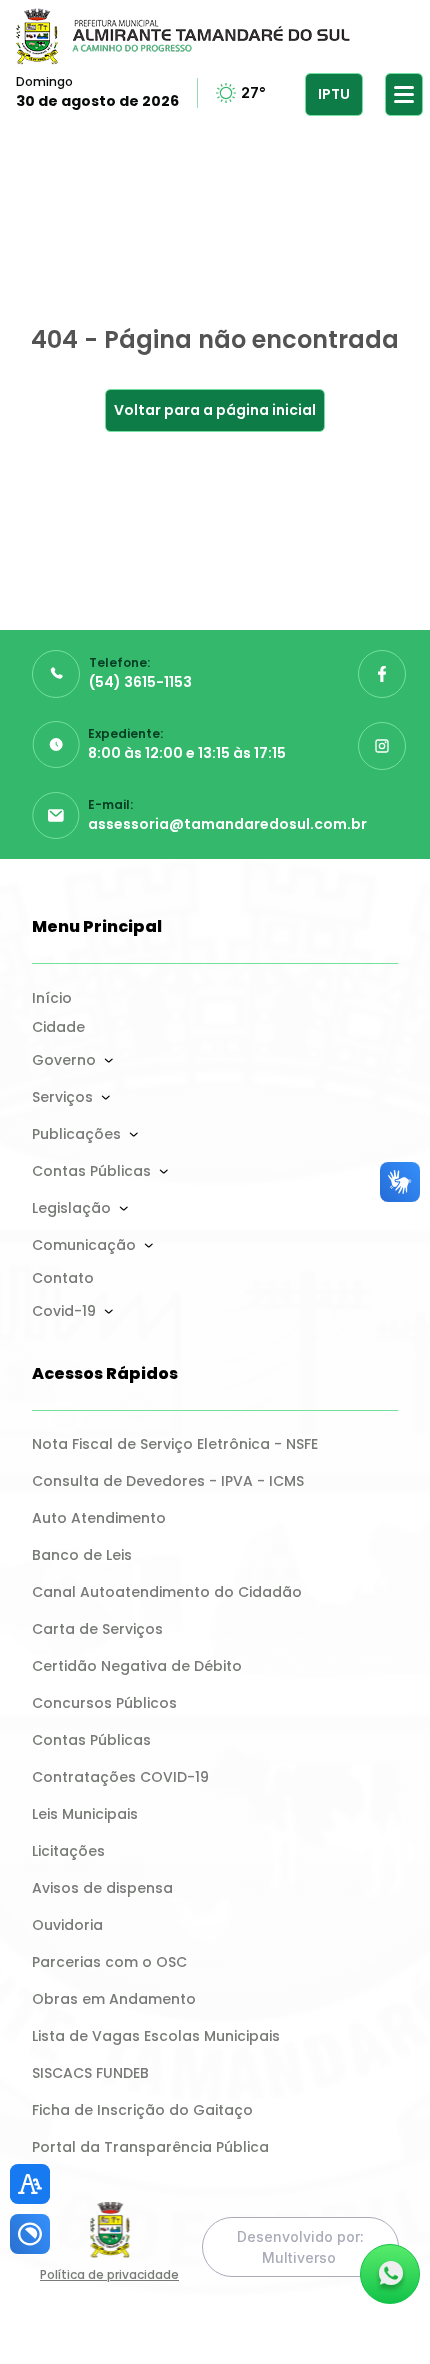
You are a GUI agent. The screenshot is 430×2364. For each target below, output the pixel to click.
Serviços (62, 1097)
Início (52, 998)
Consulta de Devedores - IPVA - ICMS (168, 1481)
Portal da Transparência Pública (150, 2147)
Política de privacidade (109, 2274)
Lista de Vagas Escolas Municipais (156, 2036)
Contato (63, 1278)
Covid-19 (64, 1311)
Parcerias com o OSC (109, 1962)
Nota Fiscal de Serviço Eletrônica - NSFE (175, 1444)
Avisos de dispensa (102, 1888)
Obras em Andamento (114, 1999)
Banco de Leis (82, 1555)
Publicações (76, 1134)
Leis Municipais (85, 1814)
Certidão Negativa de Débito (137, 1666)
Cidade (58, 1027)
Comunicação (84, 1245)
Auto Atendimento (99, 1518)
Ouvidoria (67, 1925)
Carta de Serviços (97, 1629)
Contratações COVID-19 (120, 1777)
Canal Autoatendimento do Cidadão (167, 1592)
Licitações (68, 1851)
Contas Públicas (91, 1171)
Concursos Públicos (104, 1703)
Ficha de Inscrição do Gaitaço (142, 2110)
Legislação (71, 1208)
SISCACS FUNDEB (90, 2073)
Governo (64, 1060)
